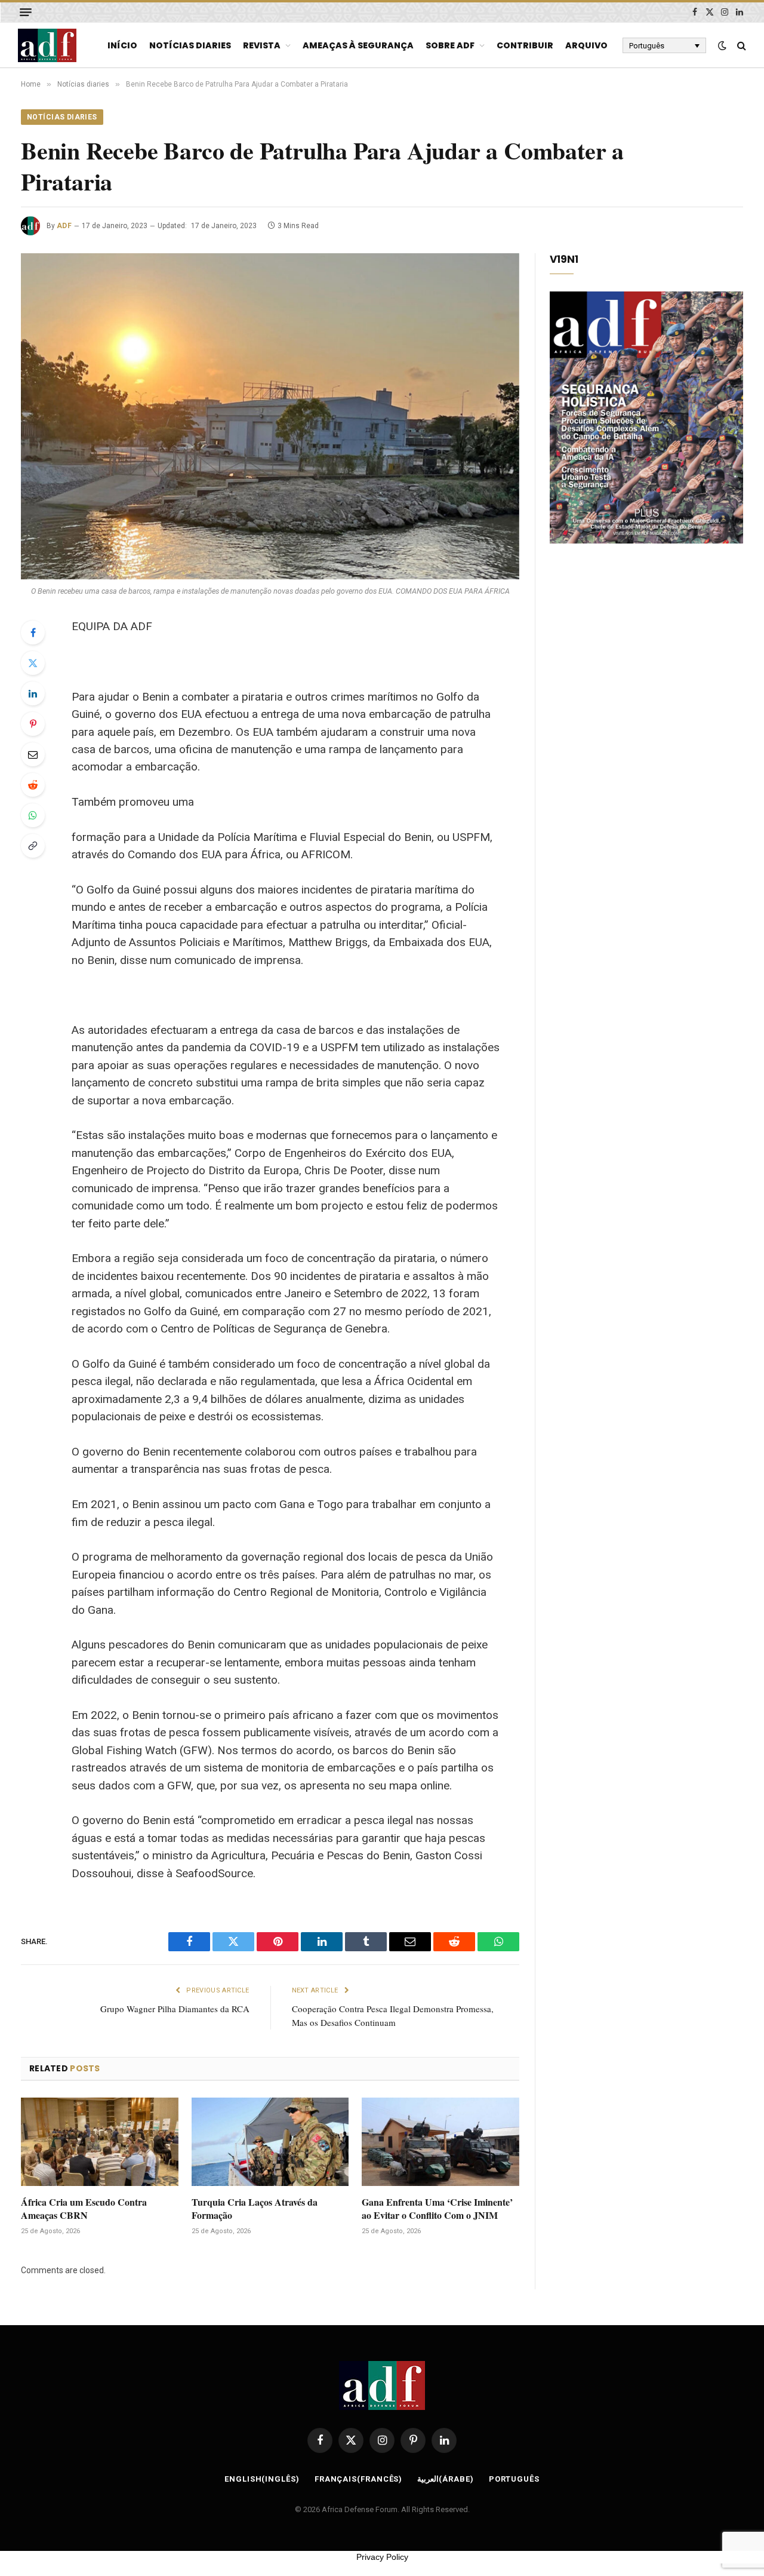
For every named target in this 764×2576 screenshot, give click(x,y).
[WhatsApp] (33, 815)
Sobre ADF (450, 45)
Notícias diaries (190, 45)
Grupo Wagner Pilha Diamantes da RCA (175, 2009)
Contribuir (525, 45)
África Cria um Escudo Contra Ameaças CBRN (84, 2209)
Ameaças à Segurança (358, 45)
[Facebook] (33, 633)
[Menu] (26, 12)
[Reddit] (33, 785)
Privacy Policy (382, 2557)
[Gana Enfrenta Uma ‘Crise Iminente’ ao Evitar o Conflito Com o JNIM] (440, 2142)
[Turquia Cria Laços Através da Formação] (270, 2142)
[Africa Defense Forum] (47, 45)
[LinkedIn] (33, 693)
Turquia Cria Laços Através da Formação (255, 2209)
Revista (262, 45)
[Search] (740, 46)
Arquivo (586, 45)
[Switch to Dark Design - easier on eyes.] (722, 45)
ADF (64, 226)
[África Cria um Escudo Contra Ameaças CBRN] (100, 2142)
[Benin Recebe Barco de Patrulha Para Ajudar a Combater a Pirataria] (270, 416)
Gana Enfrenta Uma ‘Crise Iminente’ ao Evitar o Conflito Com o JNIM (437, 2209)
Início (122, 45)
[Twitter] (33, 663)
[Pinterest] (33, 724)
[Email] (33, 754)
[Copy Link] (33, 846)
